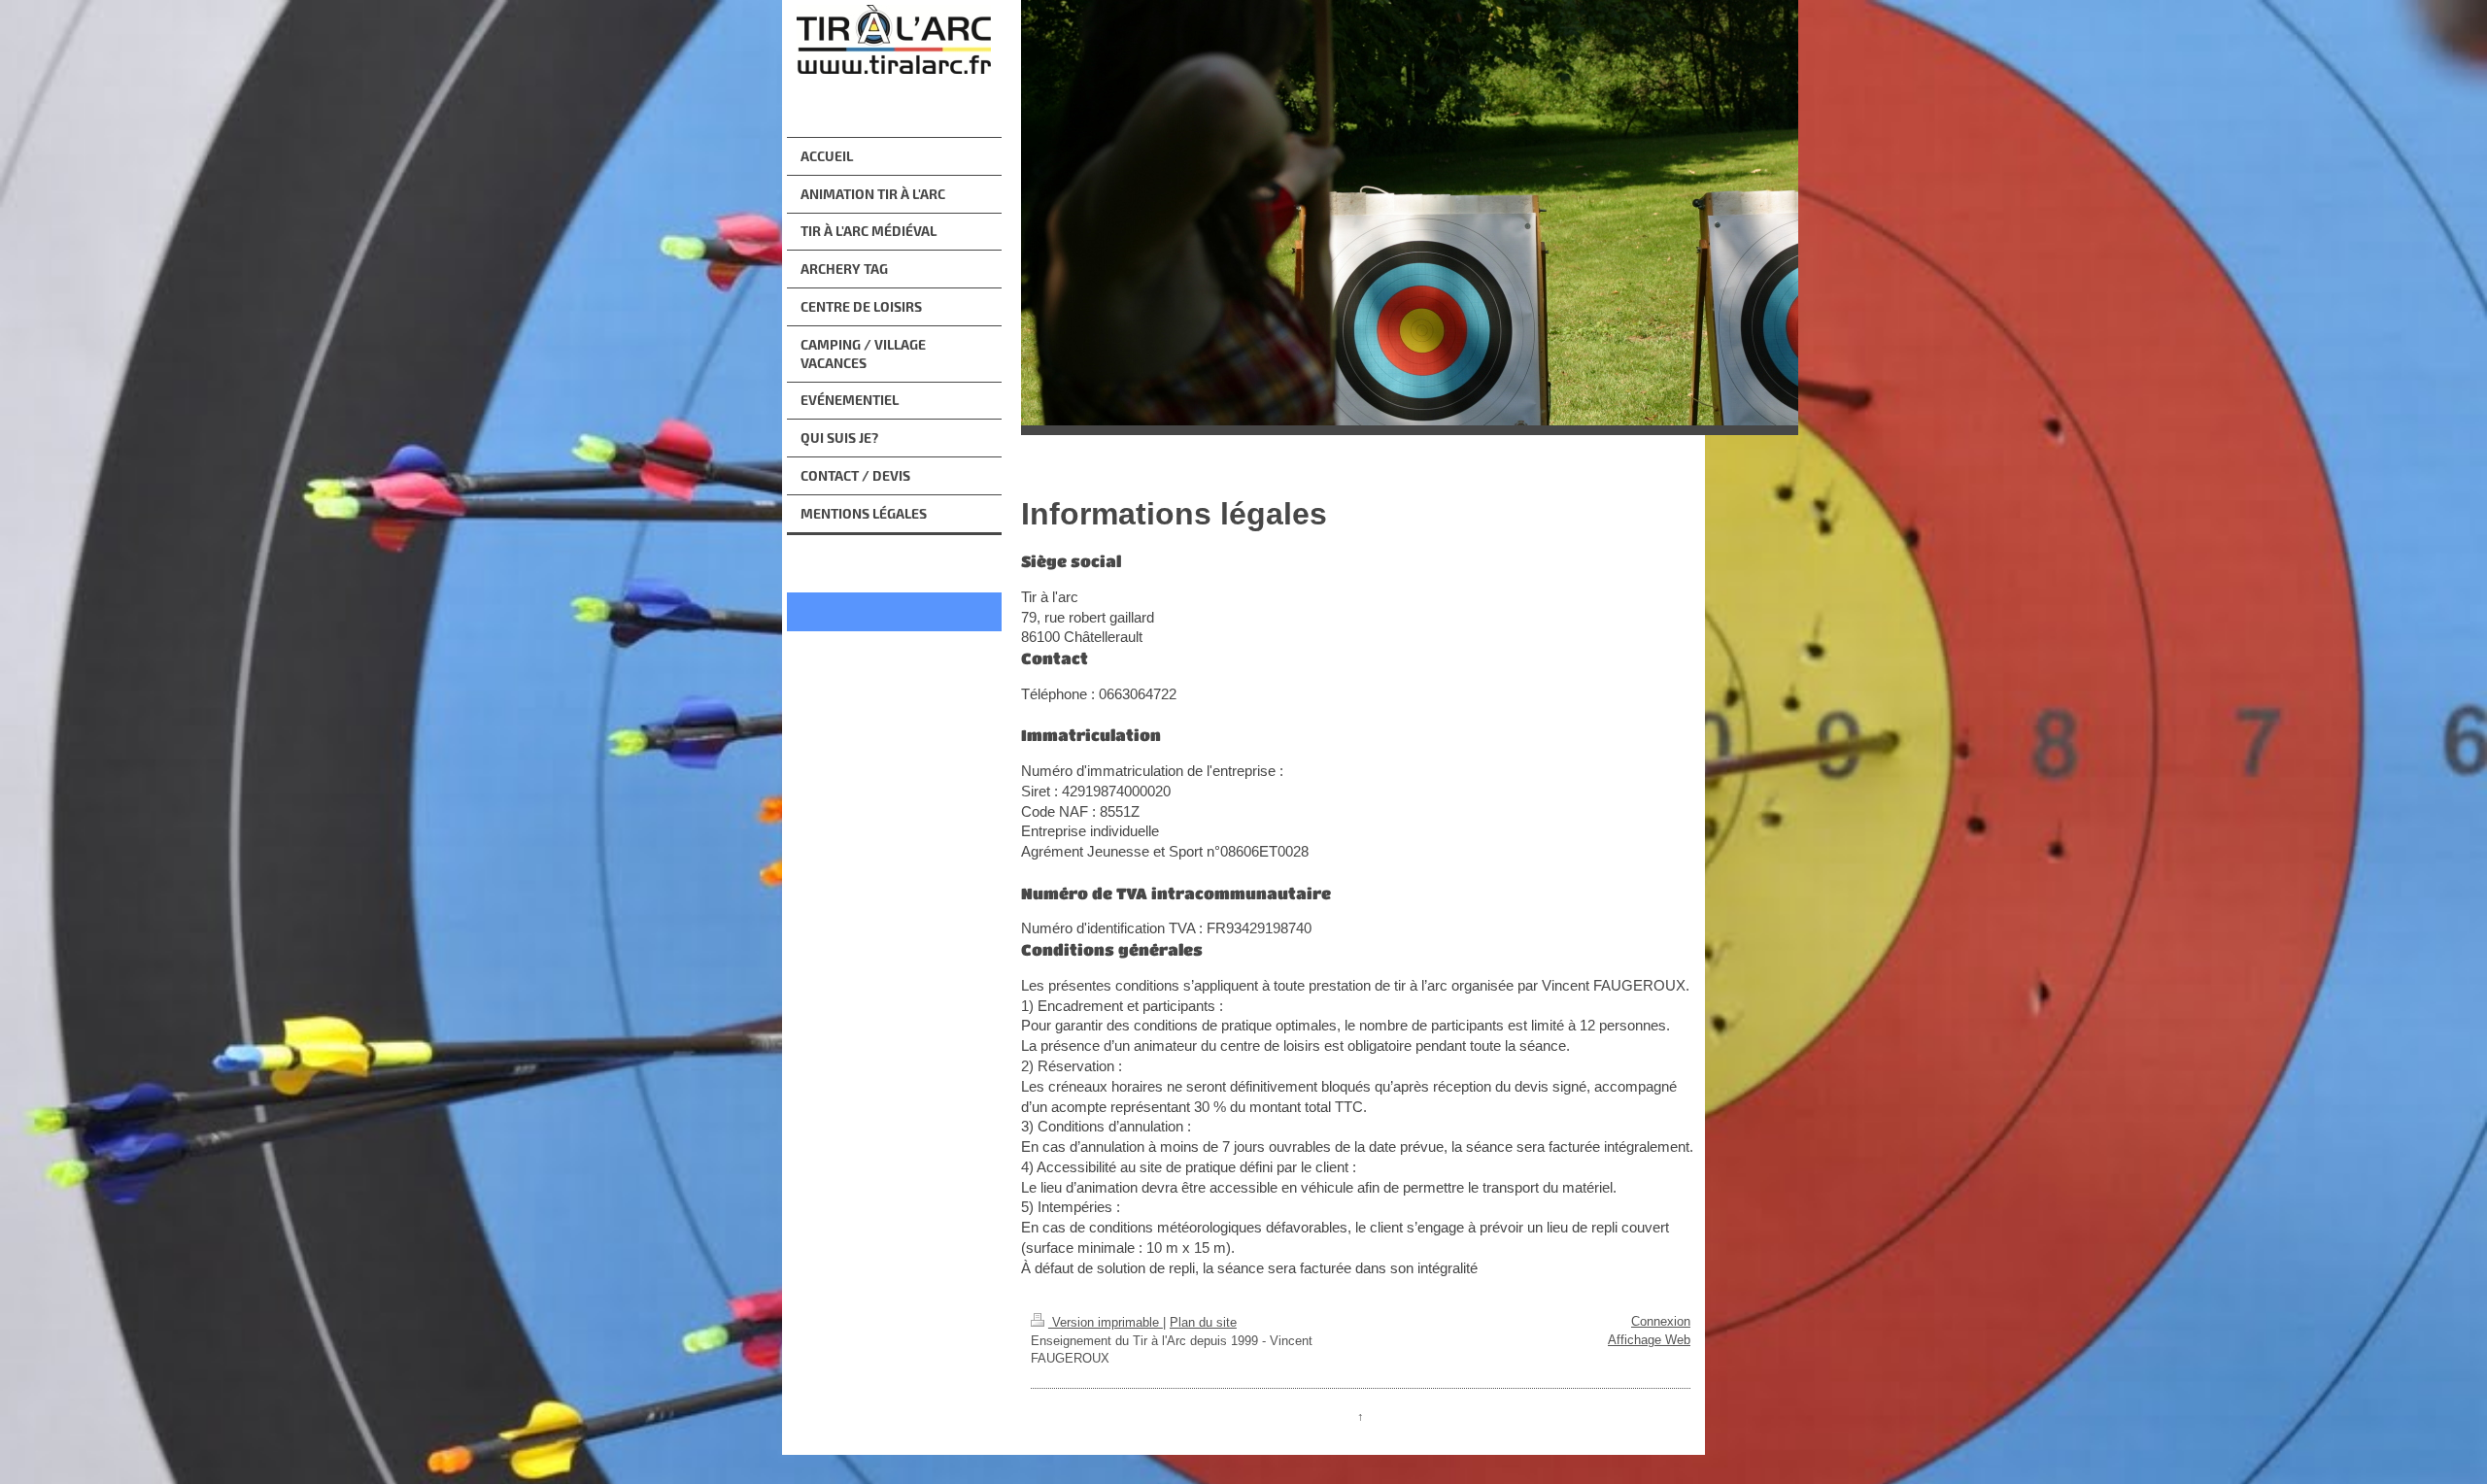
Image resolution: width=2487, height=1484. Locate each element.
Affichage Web (1649, 1340)
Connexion (1661, 1321)
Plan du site (1203, 1322)
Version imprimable (1106, 1322)
